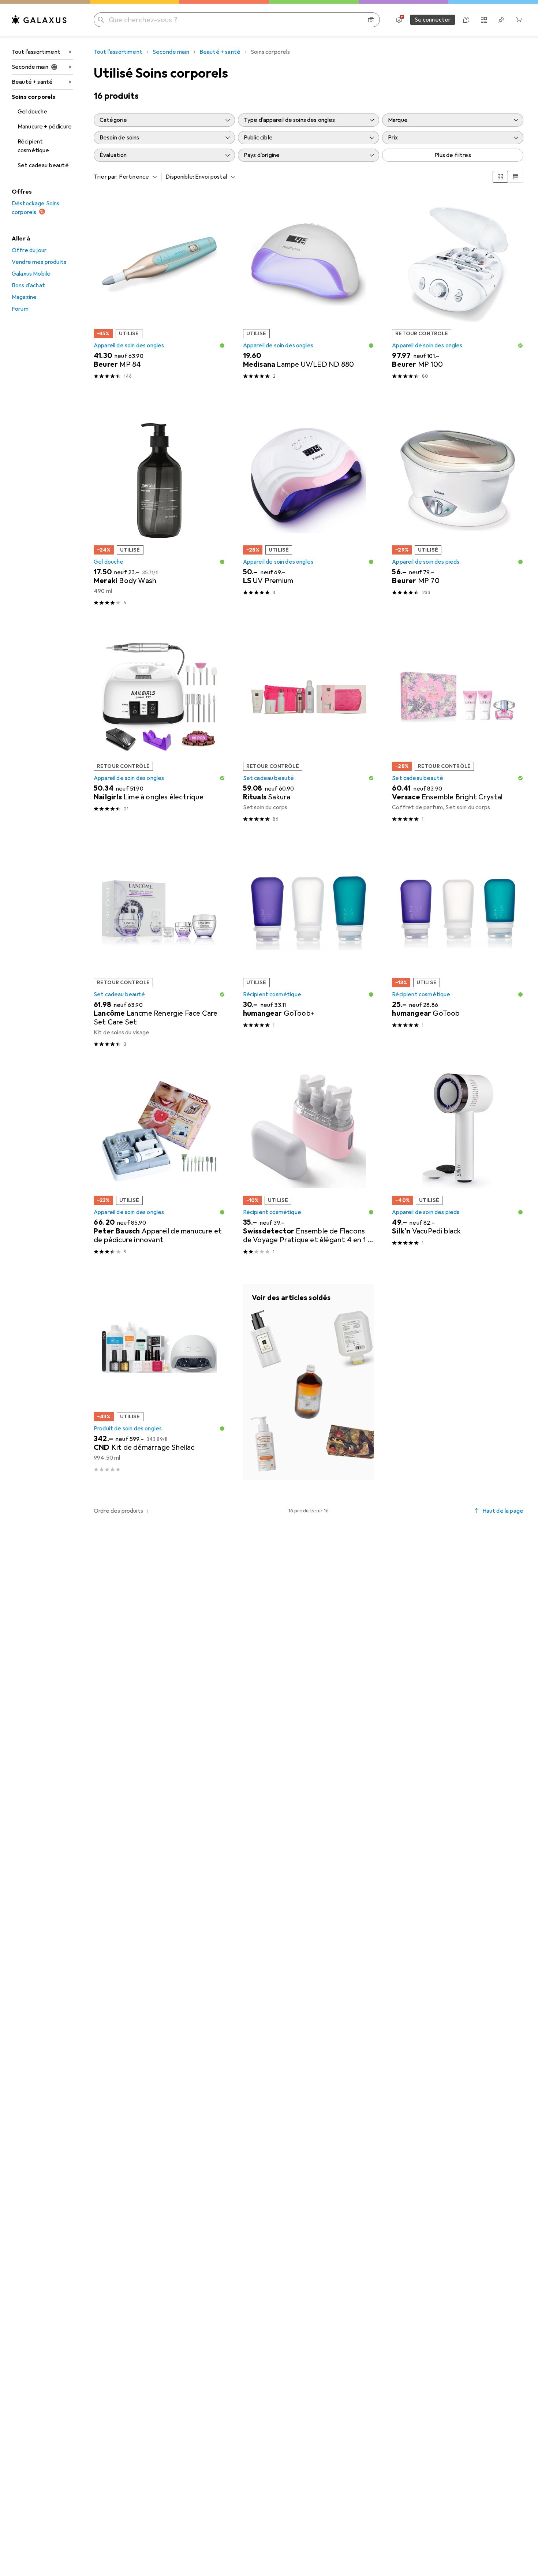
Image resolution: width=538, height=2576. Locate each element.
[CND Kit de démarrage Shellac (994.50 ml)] (159, 1382)
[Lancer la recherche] (101, 20)
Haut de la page (503, 1511)
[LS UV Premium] (309, 515)
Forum (20, 309)
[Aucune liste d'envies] (501, 20)
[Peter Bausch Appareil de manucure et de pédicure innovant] (159, 1166)
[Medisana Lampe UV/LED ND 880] (309, 299)
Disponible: (180, 177)
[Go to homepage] (39, 20)
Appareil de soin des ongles (129, 346)
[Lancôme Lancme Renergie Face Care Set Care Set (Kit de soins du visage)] (159, 949)
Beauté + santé (32, 82)
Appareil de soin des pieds (426, 562)
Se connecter (433, 20)
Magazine (24, 297)
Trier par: (106, 177)
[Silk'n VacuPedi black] (458, 1166)
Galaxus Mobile (31, 274)
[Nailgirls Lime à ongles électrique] (159, 731)
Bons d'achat (28, 285)
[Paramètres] (399, 20)
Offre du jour (29, 250)
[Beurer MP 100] (458, 299)
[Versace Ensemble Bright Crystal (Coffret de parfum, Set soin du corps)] (458, 731)
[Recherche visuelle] (371, 20)
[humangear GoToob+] (309, 949)
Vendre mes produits (39, 262)
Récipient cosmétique (33, 146)
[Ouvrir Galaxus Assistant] (466, 20)
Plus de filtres (453, 155)
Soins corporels (33, 97)
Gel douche (33, 112)
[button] (222, 346)
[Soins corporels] (309, 1382)
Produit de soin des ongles (128, 1429)
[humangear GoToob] (458, 949)
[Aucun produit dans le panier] (519, 20)
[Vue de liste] (516, 177)
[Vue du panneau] (500, 177)
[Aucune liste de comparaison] (484, 20)
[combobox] (137, 177)
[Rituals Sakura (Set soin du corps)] (309, 731)
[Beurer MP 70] (458, 515)
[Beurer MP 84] (159, 299)
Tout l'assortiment (36, 52)
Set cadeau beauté (43, 165)
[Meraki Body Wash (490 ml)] (159, 515)
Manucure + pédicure (45, 127)
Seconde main (30, 67)
